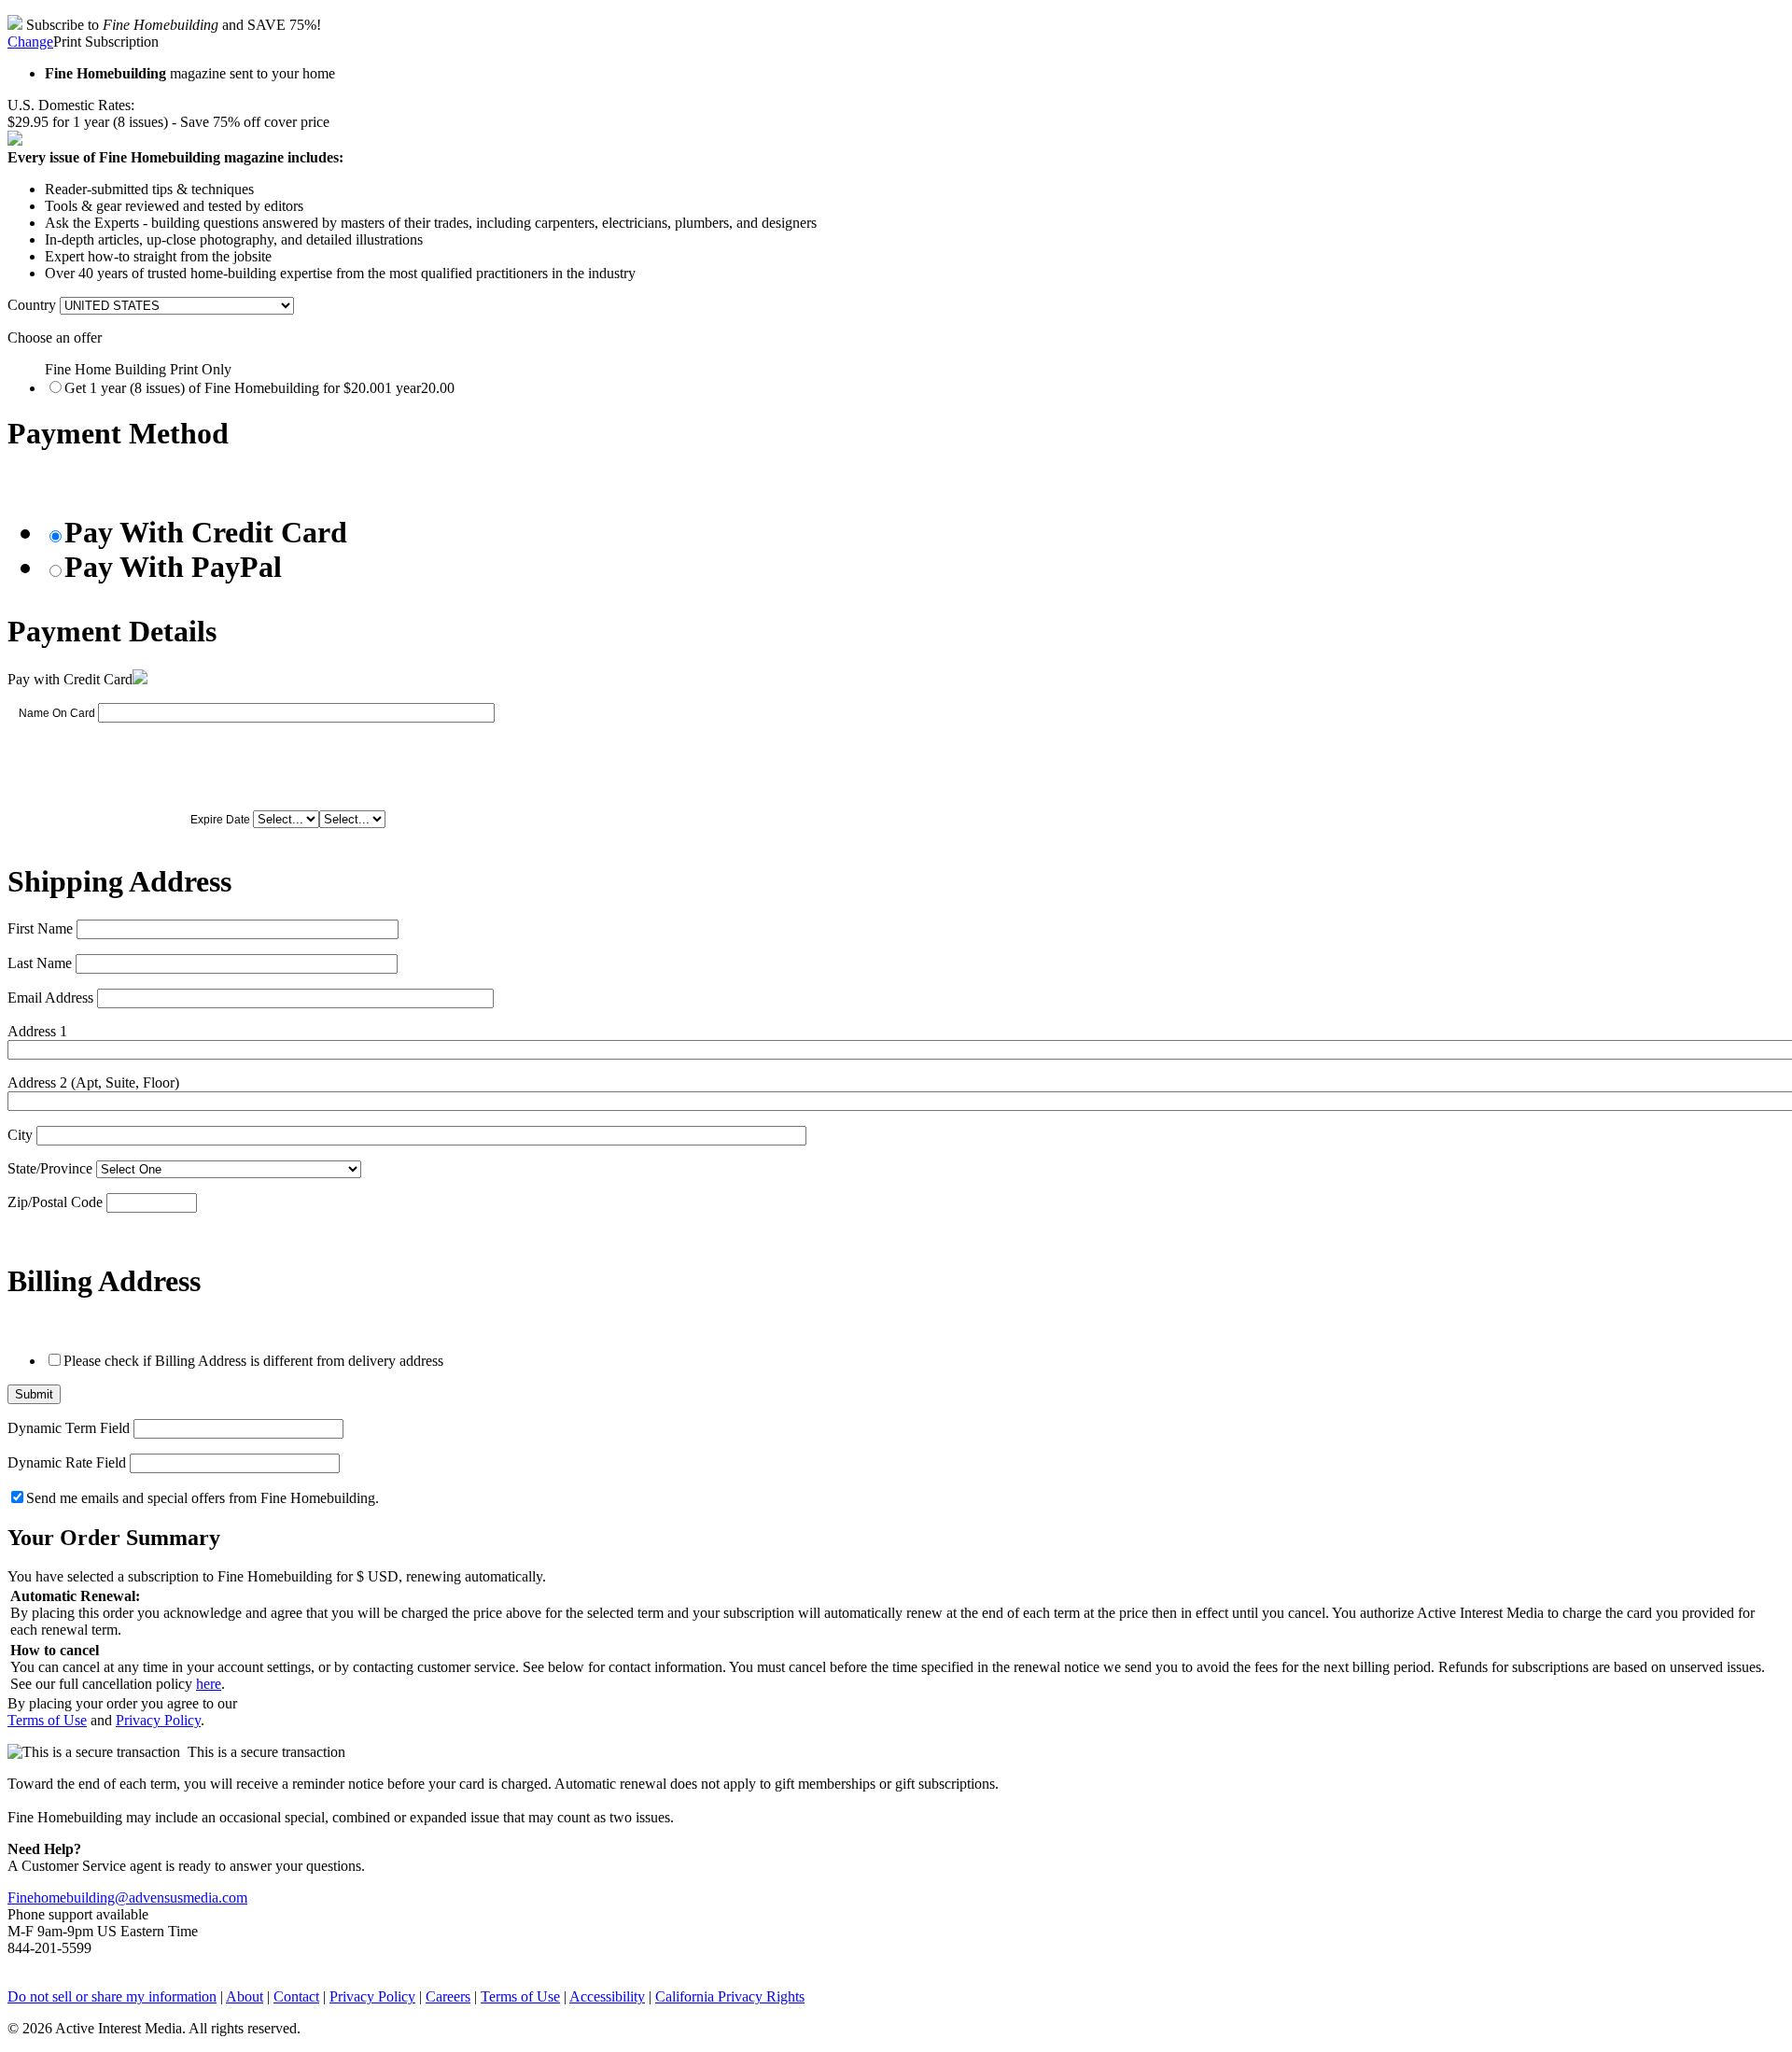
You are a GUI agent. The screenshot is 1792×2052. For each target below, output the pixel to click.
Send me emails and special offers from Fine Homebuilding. (203, 1498)
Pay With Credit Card (206, 532)
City (20, 1135)
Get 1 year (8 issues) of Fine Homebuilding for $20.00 (259, 388)
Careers (448, 1996)
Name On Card (57, 713)
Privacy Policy (158, 1720)
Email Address (50, 998)
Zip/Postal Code (55, 1202)
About (245, 1996)
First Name (40, 928)
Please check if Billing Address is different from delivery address (253, 1361)
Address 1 (37, 1031)
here (209, 1684)
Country (32, 305)
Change (30, 42)
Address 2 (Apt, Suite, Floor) (93, 1082)
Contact (296, 1996)
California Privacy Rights (730, 1996)
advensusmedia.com (188, 1897)
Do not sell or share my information (112, 1996)
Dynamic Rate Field (67, 1462)
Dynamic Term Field (69, 1428)
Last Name (40, 963)
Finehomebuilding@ (68, 1897)
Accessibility (607, 1996)
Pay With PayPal (173, 567)
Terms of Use (47, 1720)
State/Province (50, 1168)
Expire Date (220, 820)
